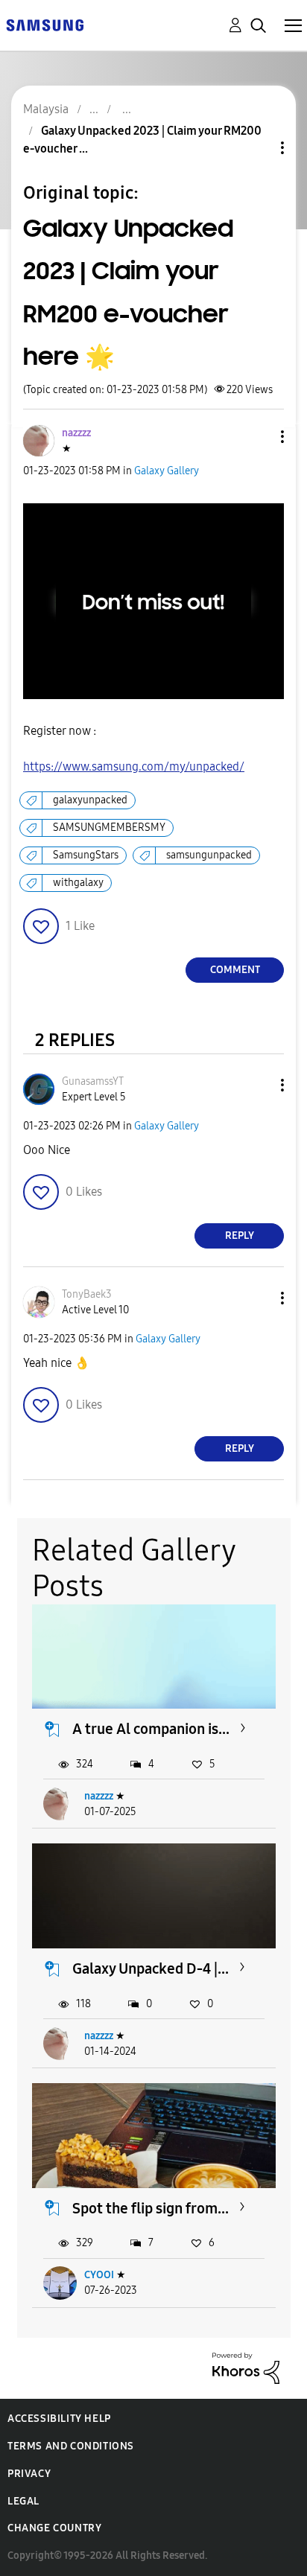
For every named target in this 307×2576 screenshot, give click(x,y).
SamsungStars (86, 855)
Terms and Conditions (71, 2446)
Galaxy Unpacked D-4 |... (151, 1968)
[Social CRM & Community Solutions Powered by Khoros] (246, 2367)
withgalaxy (78, 883)
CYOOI (99, 2275)
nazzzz (99, 1796)
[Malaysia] (45, 24)
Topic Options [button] (257, 148)
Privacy (29, 2474)
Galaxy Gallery (167, 471)
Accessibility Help (59, 2419)
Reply (240, 1236)
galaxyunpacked (90, 800)
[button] (258, 437)
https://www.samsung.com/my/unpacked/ (134, 766)
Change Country (54, 2528)
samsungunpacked (209, 855)
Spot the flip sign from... (151, 2208)
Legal (23, 2501)
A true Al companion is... (151, 1729)
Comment (235, 970)
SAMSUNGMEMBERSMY (109, 828)
